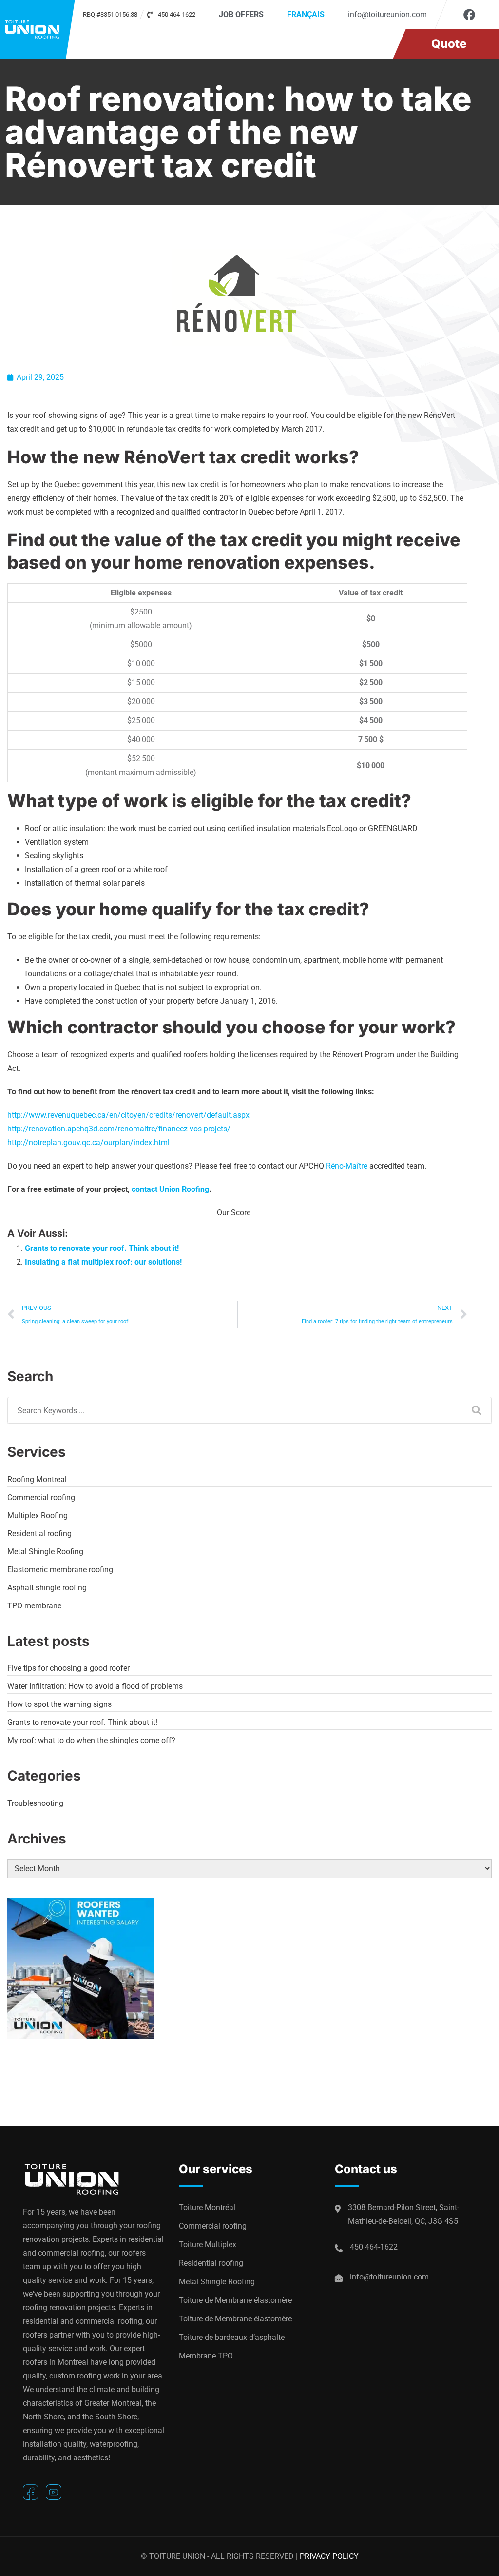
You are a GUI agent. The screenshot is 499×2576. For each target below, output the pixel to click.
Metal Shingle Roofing (45, 1552)
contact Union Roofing (170, 1189)
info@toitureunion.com (387, 14)
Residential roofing (39, 1534)
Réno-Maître (347, 1166)
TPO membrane (34, 1606)
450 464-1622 (374, 2247)
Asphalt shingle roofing (47, 1588)
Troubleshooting (35, 1803)
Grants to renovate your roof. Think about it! (102, 1248)
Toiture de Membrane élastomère (235, 2300)
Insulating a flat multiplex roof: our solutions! (103, 1262)
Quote (449, 44)
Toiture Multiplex (208, 2245)
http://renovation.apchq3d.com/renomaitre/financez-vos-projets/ (119, 1129)
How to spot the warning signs (59, 1704)
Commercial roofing (41, 1497)
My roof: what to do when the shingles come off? (91, 1740)
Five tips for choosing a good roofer (68, 1668)
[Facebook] (469, 15)
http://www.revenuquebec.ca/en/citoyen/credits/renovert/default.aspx (128, 1115)
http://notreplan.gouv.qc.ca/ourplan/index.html (88, 1142)
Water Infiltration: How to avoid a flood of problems (95, 1686)
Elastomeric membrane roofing (60, 1570)
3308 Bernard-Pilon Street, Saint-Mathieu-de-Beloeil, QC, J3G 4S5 (403, 2214)
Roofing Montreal (37, 1479)
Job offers (241, 14)
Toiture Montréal (207, 2208)
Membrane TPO (206, 2356)
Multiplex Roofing (38, 1516)
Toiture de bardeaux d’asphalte (232, 2337)
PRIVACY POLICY (329, 2556)
